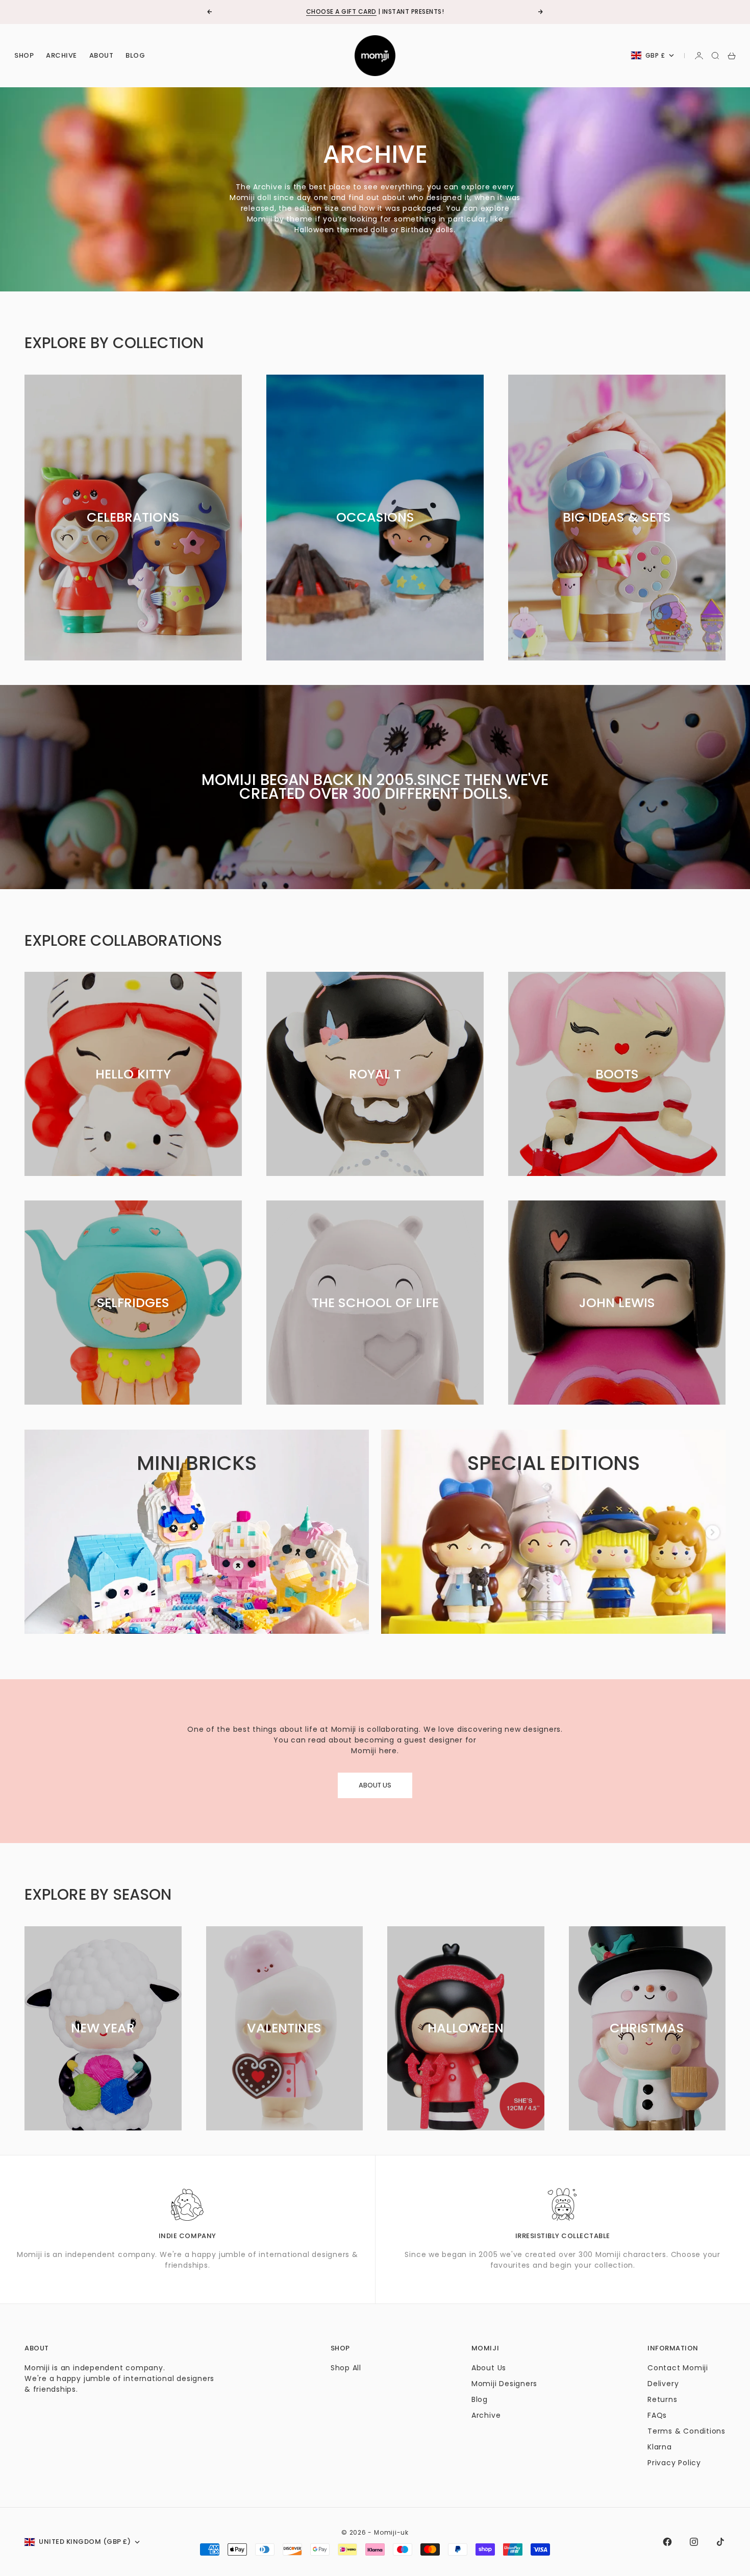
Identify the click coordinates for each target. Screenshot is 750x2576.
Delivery (663, 2384)
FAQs (657, 2415)
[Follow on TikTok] (720, 2542)
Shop (24, 55)
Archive (61, 55)
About (102, 55)
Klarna (660, 2447)
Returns (662, 2399)
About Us (489, 2368)
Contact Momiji (678, 2368)
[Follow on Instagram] (694, 2542)
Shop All (346, 2368)
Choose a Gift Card (341, 11)
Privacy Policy (674, 2463)
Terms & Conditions (686, 2431)
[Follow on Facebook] (667, 2542)
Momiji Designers (504, 2384)
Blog (135, 55)
